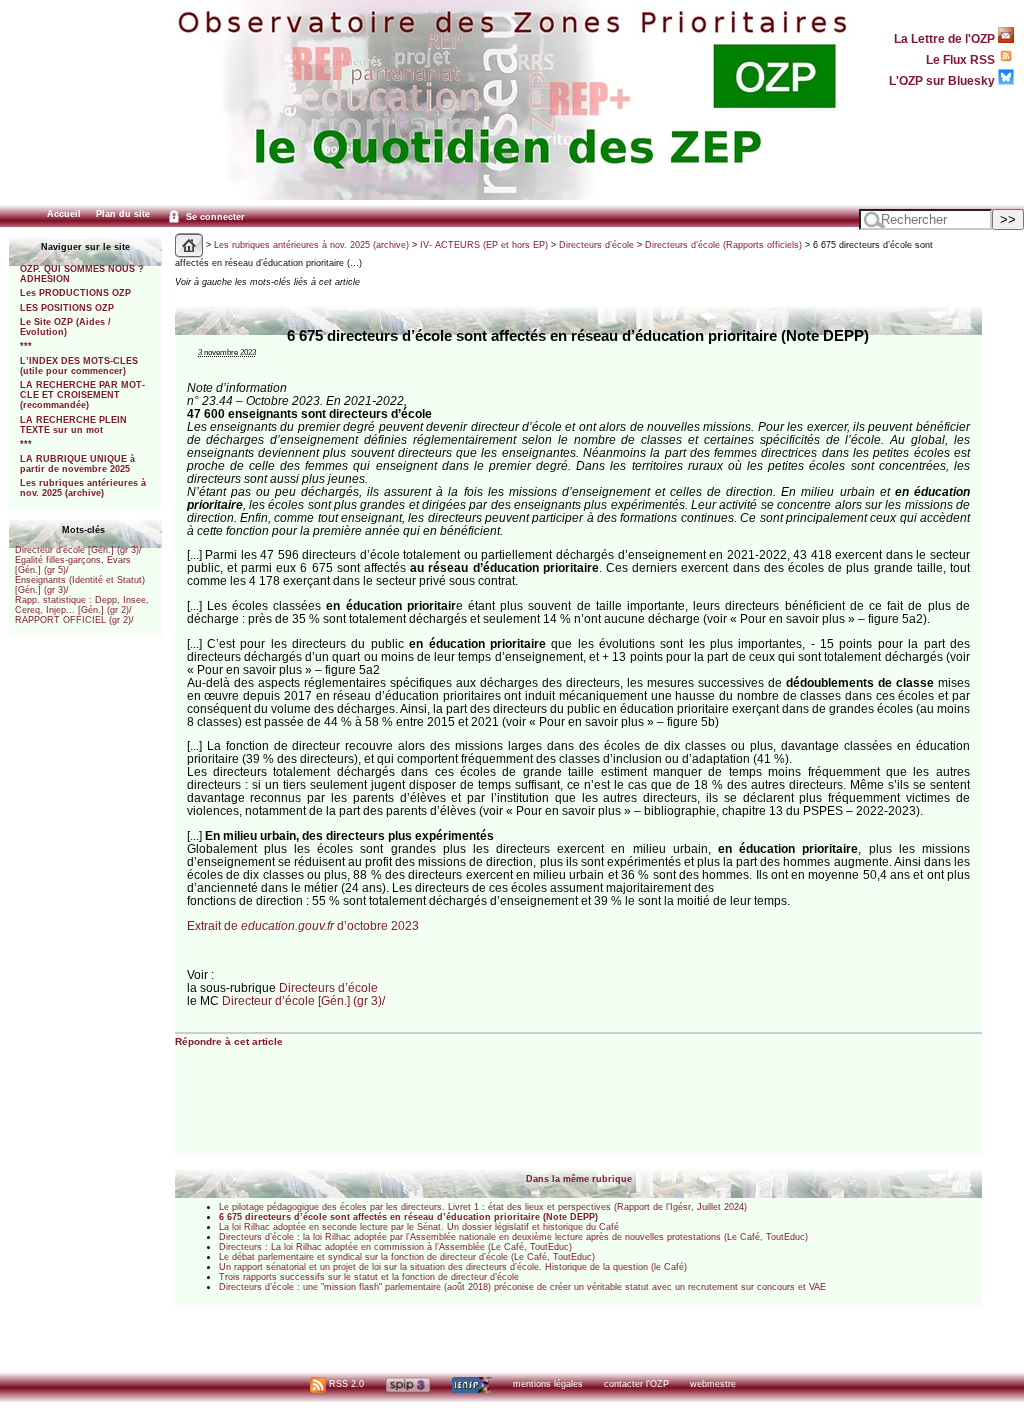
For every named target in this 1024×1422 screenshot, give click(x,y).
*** (26, 346)
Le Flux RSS (962, 59)
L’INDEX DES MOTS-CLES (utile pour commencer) (79, 366)
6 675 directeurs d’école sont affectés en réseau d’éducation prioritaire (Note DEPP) (408, 1217)
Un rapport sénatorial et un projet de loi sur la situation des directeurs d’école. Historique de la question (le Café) (453, 1267)
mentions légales (548, 1384)
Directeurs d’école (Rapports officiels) (723, 245)
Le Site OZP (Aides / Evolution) (65, 327)
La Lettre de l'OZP (946, 38)
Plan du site (123, 214)
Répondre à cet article (229, 1041)
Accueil (64, 214)
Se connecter (214, 217)
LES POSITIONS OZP (67, 308)
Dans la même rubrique (579, 1179)
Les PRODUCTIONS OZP (75, 293)
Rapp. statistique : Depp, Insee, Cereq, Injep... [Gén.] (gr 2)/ (82, 605)
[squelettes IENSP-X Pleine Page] (471, 1384)
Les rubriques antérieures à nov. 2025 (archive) (83, 488)
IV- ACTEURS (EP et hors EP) (484, 245)
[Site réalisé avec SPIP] (408, 1384)
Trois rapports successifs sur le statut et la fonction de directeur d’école (369, 1277)
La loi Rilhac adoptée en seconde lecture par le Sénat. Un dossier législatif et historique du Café (419, 1227)
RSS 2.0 (345, 1384)
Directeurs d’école (596, 245)
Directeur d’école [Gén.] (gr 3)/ (78, 550)
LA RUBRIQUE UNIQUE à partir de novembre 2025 (77, 464)
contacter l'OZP (636, 1384)
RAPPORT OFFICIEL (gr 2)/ (74, 620)
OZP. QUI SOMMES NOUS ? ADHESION (82, 274)
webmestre (713, 1384)
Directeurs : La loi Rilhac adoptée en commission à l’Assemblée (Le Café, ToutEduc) (395, 1247)
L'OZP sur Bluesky (943, 80)
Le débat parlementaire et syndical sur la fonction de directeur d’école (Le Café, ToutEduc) (407, 1257)
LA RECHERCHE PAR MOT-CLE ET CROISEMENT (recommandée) (82, 395)
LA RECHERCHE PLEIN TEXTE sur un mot (73, 425)
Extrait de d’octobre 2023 (303, 925)
